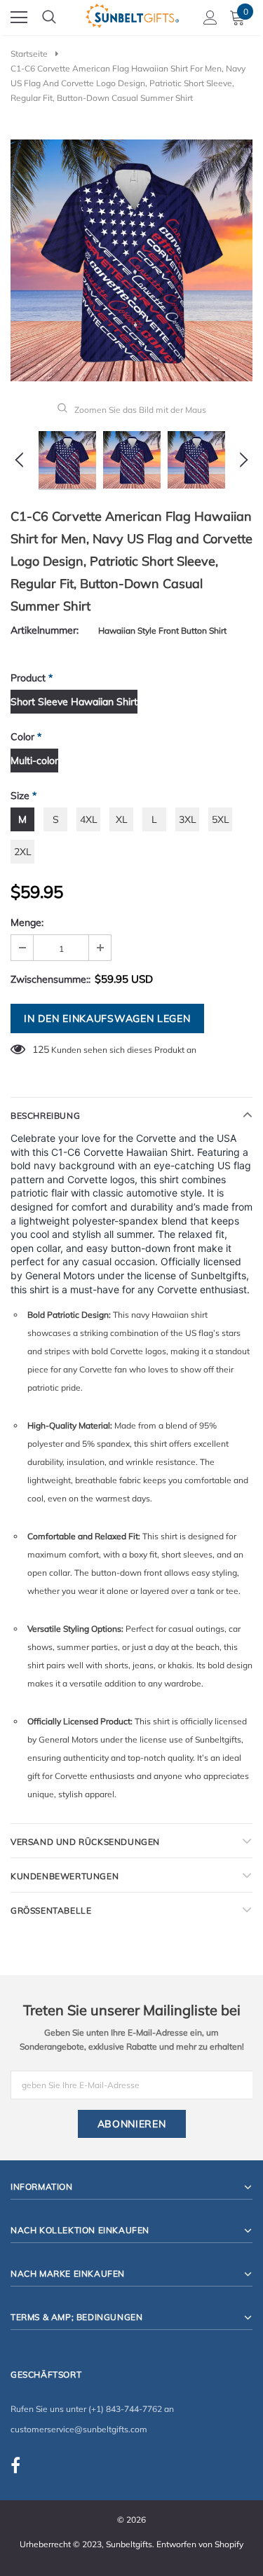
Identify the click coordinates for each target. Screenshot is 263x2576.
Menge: (27, 922)
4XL (89, 819)
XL (122, 819)
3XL (188, 819)
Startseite (29, 54)
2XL (23, 852)
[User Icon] (210, 18)
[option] (131, 260)
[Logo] (132, 14)
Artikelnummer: (45, 630)
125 (41, 1049)
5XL (221, 819)
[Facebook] (15, 2465)
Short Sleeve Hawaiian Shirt (74, 702)
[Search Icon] (49, 18)
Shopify (229, 2544)
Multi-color (34, 761)
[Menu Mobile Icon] (19, 18)
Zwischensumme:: (50, 979)
